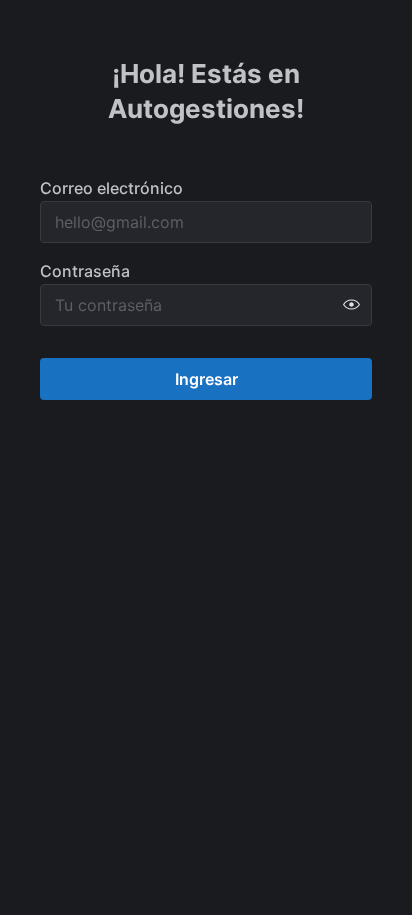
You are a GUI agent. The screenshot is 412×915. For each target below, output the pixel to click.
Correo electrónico (111, 188)
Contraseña (85, 271)
